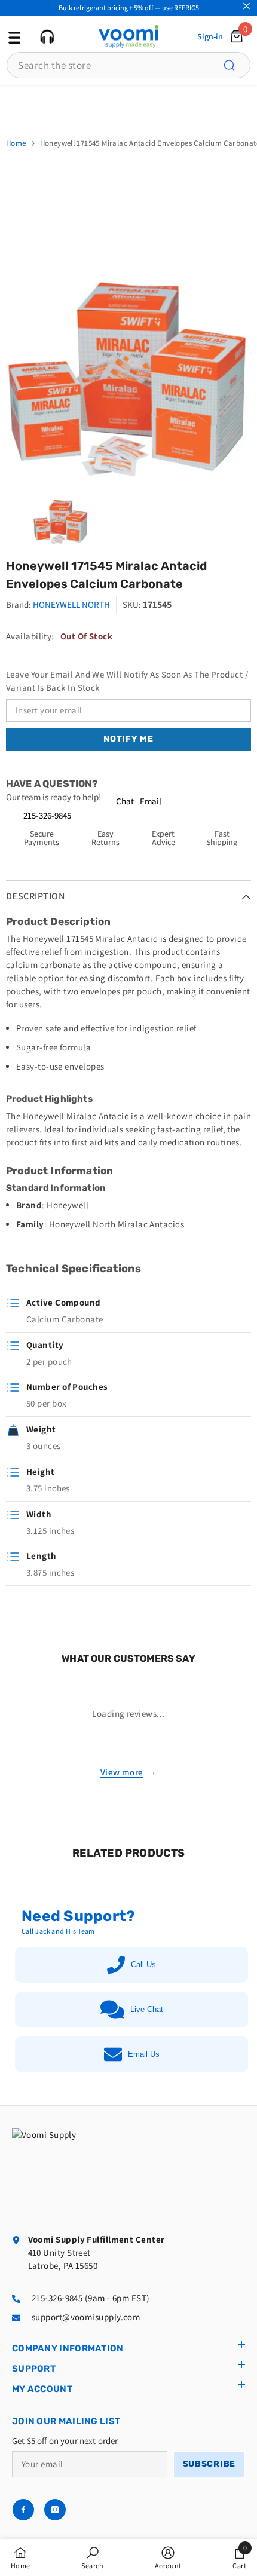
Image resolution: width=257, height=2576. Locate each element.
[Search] (236, 65)
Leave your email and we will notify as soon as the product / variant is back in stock (127, 681)
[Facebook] (23, 2510)
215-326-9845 (47, 815)
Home (16, 143)
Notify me (128, 739)
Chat (125, 801)
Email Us (144, 2054)
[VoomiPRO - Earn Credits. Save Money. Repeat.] (128, 105)
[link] (92, 2557)
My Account (42, 2389)
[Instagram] (55, 2510)
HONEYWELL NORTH (71, 604)
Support (34, 2369)
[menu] (13, 36)
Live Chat (147, 2009)
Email (151, 801)
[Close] (247, 6)
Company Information (68, 2348)
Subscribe (209, 2464)
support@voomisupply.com (86, 2317)
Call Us (143, 1964)
